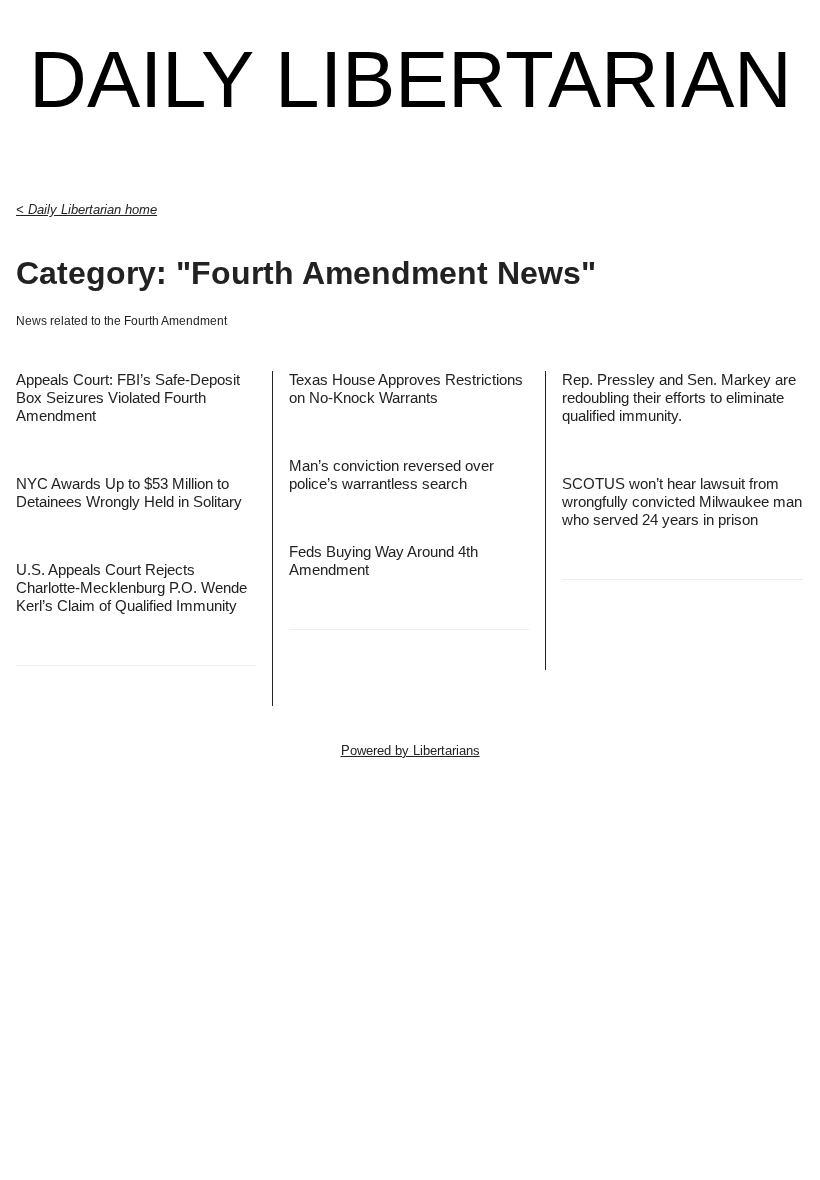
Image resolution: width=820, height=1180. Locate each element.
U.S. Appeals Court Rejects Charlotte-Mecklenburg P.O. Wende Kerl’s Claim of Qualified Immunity (131, 587)
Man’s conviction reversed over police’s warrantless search (391, 474)
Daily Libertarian (410, 80)
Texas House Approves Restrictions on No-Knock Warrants (406, 388)
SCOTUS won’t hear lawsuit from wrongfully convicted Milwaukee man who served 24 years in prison (682, 501)
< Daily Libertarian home (86, 209)
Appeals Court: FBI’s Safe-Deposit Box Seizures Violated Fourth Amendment (128, 397)
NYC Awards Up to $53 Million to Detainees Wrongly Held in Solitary (129, 492)
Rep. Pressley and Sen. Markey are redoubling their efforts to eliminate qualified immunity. (679, 397)
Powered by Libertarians (410, 750)
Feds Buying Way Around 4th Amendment (383, 560)
